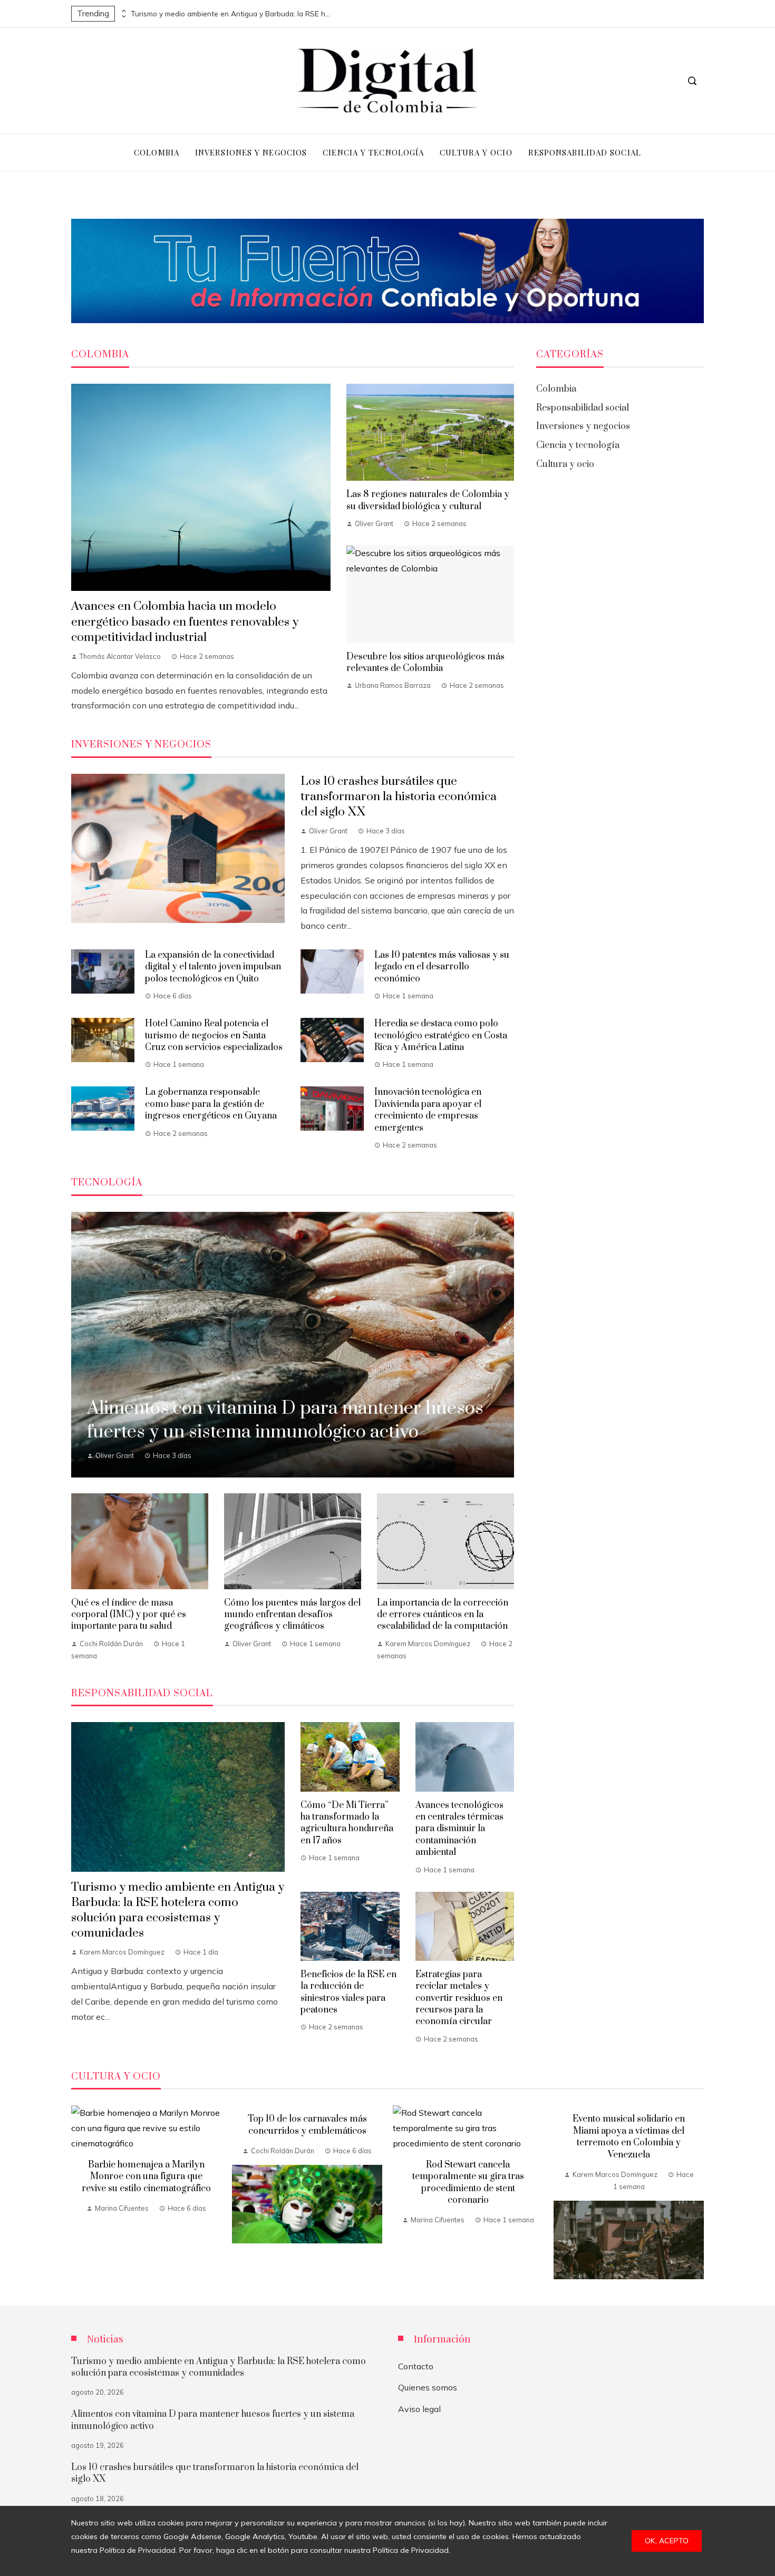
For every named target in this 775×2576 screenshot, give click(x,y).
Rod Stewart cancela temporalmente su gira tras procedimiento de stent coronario (468, 2183)
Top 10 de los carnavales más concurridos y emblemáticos (307, 2125)
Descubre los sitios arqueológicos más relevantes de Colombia (425, 663)
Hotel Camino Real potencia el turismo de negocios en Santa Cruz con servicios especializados (214, 1036)
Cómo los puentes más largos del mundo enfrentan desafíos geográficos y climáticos (292, 1615)
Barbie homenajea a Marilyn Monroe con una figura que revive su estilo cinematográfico (146, 2177)
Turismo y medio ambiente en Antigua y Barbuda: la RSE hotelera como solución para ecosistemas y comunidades (231, 14)
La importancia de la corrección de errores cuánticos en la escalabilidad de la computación (443, 1615)
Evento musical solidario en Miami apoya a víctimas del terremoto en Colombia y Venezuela (629, 2137)
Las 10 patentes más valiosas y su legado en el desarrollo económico (442, 967)
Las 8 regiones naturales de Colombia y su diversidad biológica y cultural (428, 500)
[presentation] (123, 11)
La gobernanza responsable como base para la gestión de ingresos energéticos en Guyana (211, 1104)
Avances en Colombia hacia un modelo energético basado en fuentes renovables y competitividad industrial (185, 622)
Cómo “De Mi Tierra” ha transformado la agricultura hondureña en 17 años (347, 1823)
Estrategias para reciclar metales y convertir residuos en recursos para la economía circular (459, 1998)
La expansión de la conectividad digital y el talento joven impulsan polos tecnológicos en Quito (213, 967)
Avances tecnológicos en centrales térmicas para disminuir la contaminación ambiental (459, 1829)
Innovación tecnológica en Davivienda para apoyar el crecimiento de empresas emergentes (428, 1110)
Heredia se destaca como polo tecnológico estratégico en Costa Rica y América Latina (441, 1036)
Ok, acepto (667, 2541)
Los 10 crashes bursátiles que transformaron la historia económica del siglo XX (399, 797)
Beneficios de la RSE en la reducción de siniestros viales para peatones (348, 1992)
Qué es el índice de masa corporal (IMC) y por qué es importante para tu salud (129, 1615)
